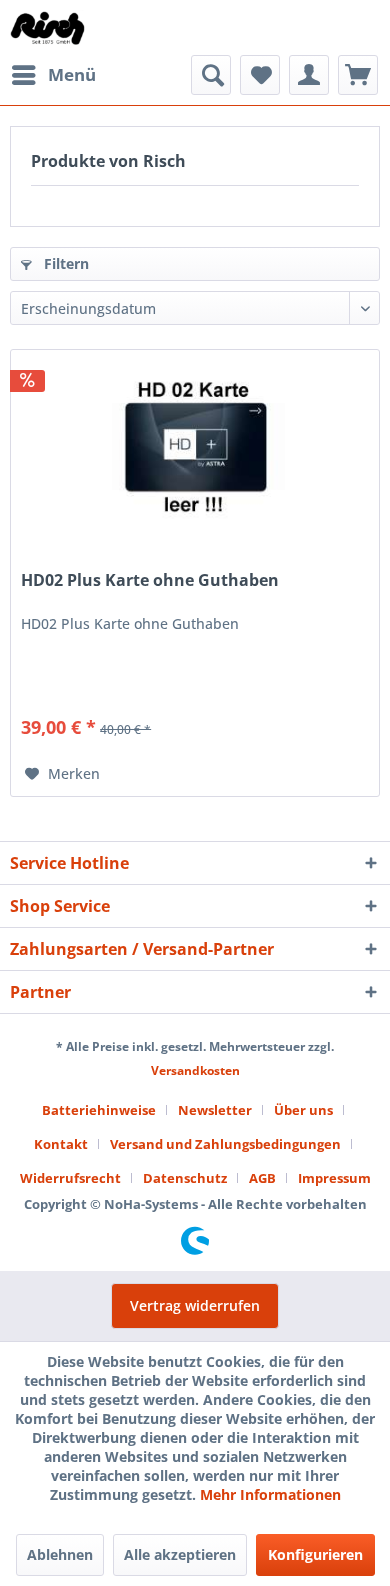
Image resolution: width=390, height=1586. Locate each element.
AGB (262, 1178)
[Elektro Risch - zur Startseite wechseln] (48, 27)
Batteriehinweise (99, 1110)
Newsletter (215, 1110)
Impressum (334, 1178)
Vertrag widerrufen (195, 1305)
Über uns (303, 1110)
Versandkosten (195, 1070)
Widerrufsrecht (70, 1178)
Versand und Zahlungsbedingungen (225, 1144)
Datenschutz (185, 1178)
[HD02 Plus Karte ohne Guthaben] (195, 450)
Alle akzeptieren (180, 1554)
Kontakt (61, 1144)
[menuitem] (53, 75)
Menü (72, 74)
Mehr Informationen (270, 1494)
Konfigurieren (315, 1554)
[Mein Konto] (309, 75)
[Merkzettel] (260, 75)
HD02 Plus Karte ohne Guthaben (150, 580)
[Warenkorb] (358, 75)
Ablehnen (60, 1554)
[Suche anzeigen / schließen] (211, 75)
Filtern (64, 263)
